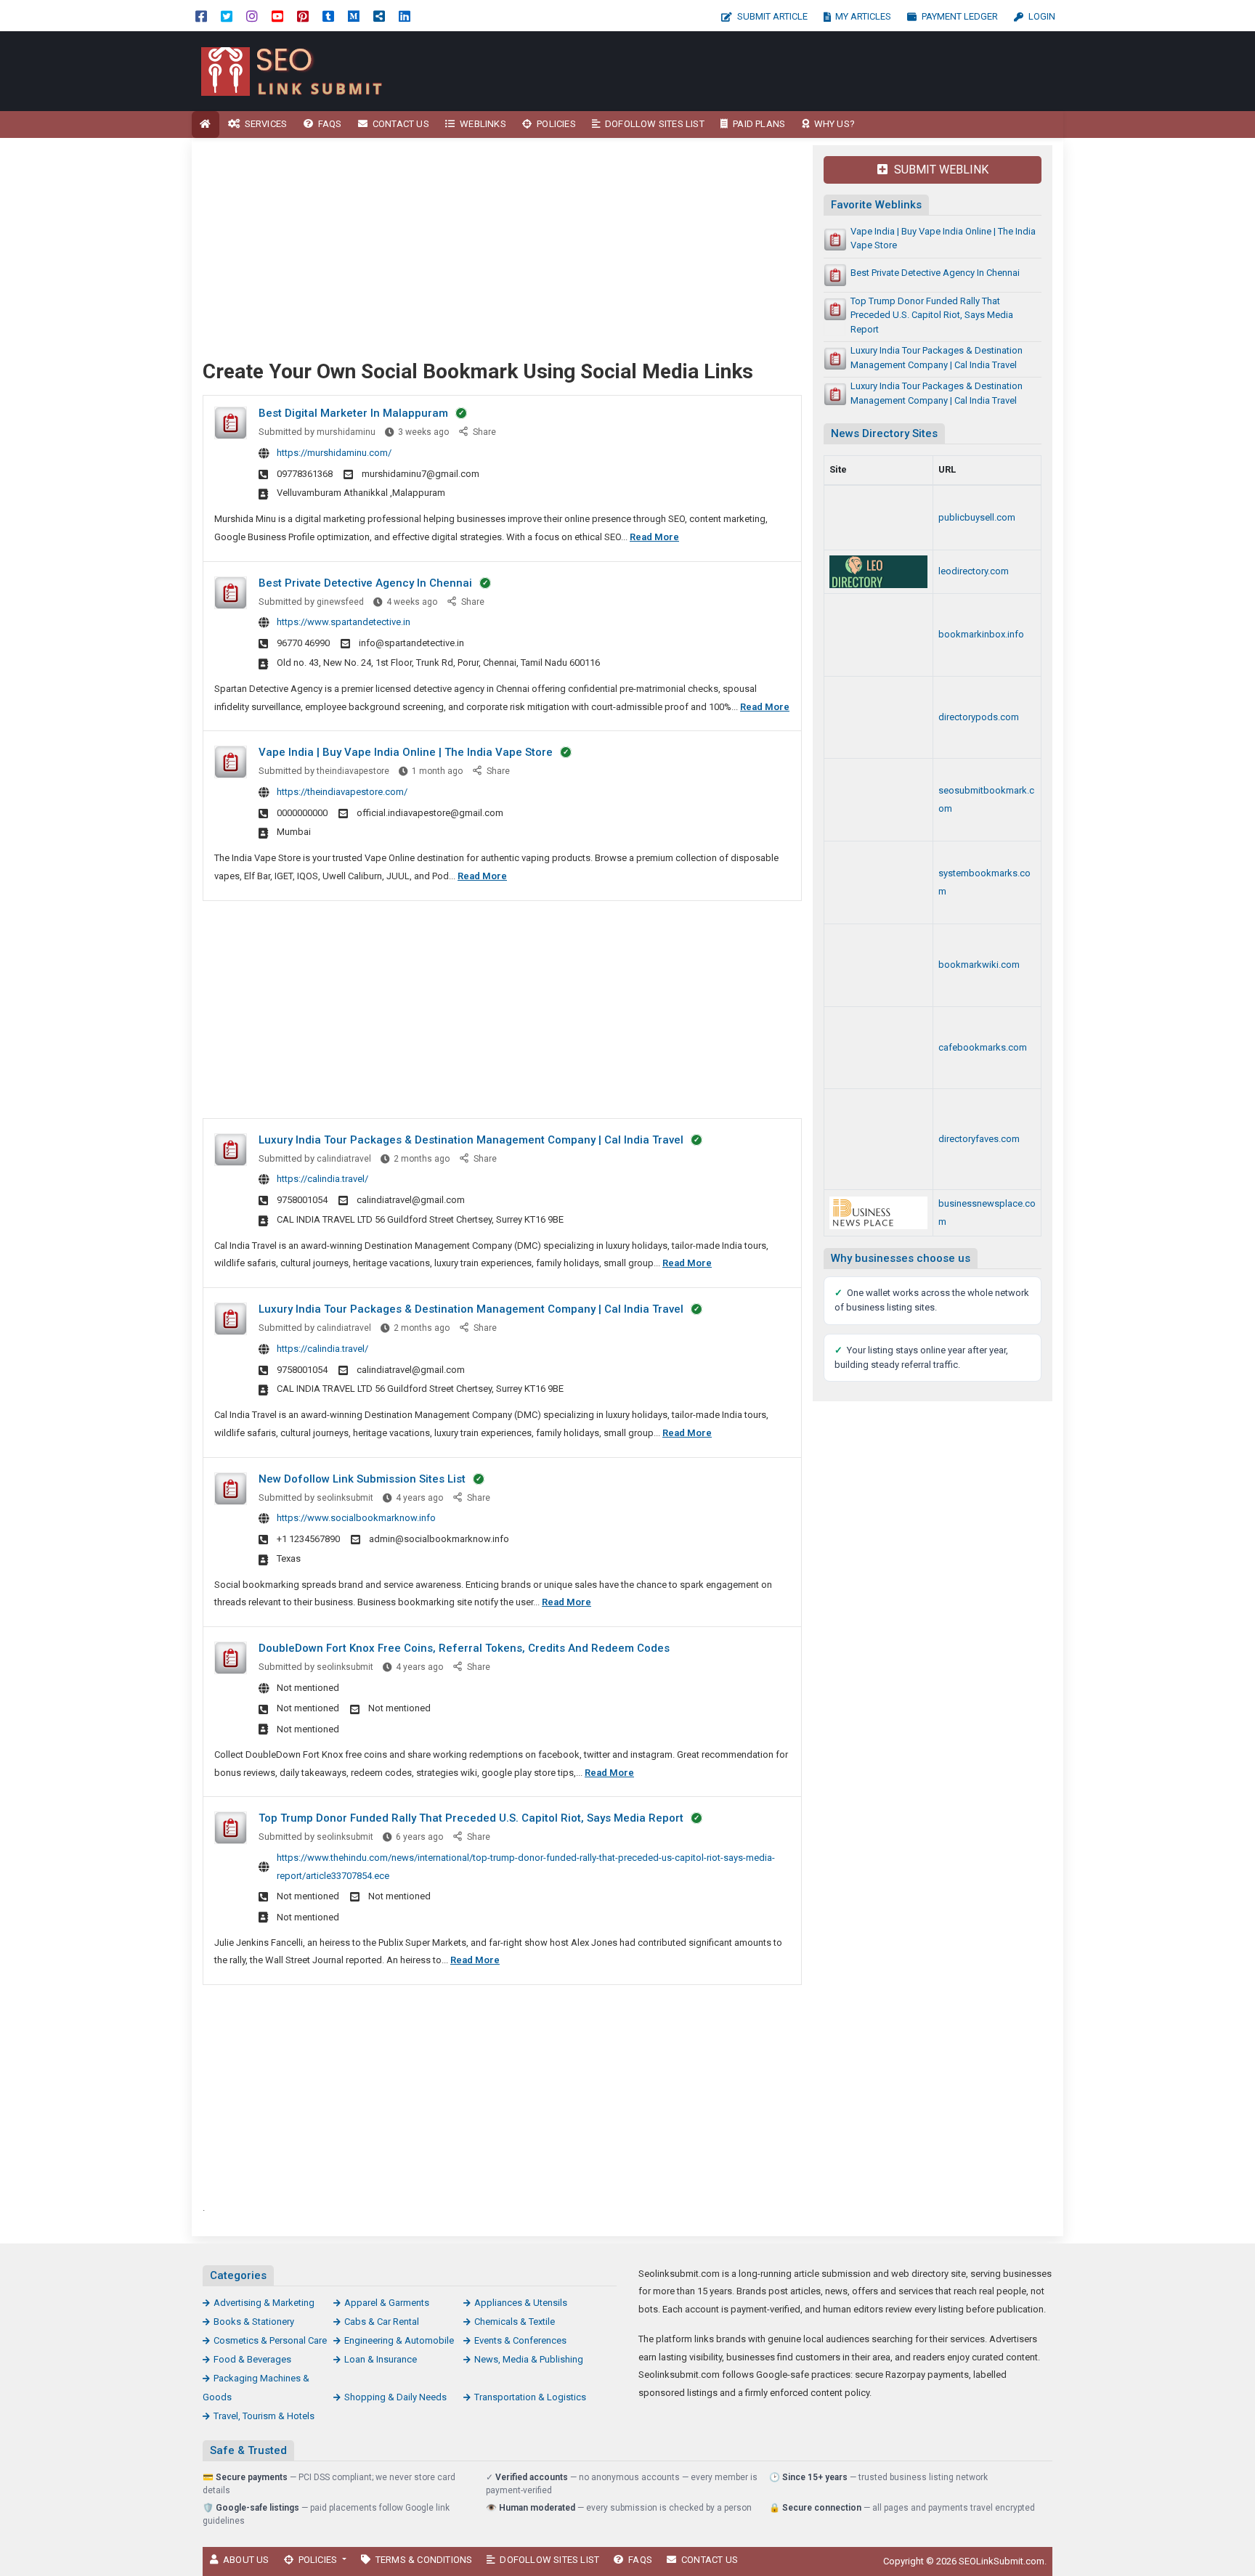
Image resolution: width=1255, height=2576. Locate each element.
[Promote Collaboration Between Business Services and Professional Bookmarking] (878, 1139)
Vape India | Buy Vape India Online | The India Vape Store (406, 752)
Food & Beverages (252, 2359)
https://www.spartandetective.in (344, 622)
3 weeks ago (423, 432)
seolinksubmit (345, 1498)
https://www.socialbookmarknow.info (356, 1518)
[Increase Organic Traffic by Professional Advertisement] (878, 518)
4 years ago (419, 1498)
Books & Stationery (254, 2322)
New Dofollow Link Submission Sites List (362, 1479)
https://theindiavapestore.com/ (342, 792)
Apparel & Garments (387, 2303)
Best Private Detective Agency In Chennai (365, 583)
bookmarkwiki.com (979, 965)
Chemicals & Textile (515, 2322)
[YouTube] (277, 16)
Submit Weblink (940, 170)
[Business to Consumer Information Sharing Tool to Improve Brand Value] (878, 635)
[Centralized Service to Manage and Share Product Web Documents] (878, 1048)
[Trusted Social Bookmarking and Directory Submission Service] (878, 965)
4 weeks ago (412, 602)
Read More (654, 537)
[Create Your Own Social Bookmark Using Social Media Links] (290, 70)
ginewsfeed (340, 602)
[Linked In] (405, 16)
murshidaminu (346, 432)
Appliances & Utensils (521, 2303)
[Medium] (354, 16)
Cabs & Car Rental (382, 2322)
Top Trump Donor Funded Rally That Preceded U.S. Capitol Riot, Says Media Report (471, 1818)
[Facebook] (201, 16)
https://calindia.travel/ (322, 1179)
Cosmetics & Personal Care (270, 2340)
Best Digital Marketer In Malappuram (353, 413)
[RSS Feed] (379, 16)
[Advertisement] (756, 71)
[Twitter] (227, 16)
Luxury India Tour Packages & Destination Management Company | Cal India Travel (471, 1140)
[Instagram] (252, 16)
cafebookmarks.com (983, 1047)
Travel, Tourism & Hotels (264, 2416)
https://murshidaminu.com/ (334, 453)
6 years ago (419, 1837)
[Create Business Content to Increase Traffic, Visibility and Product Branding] (878, 718)
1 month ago (437, 771)
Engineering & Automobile (399, 2340)
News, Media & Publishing (529, 2359)
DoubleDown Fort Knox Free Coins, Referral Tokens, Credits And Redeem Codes (464, 1648)
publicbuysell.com (977, 517)
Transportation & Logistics (530, 2397)
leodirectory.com (974, 571)
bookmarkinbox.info (981, 634)
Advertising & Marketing (264, 2303)
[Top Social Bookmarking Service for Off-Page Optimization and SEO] (878, 883)
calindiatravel (344, 1159)
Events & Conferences (520, 2340)
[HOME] (206, 125)
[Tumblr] (328, 16)
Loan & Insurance (381, 2359)
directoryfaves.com (979, 1139)
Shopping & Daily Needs (395, 2397)
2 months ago (422, 1159)
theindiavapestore (353, 771)
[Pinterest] (303, 16)
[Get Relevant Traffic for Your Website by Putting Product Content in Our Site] (878, 572)
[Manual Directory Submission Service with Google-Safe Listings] (878, 800)
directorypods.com (979, 717)
